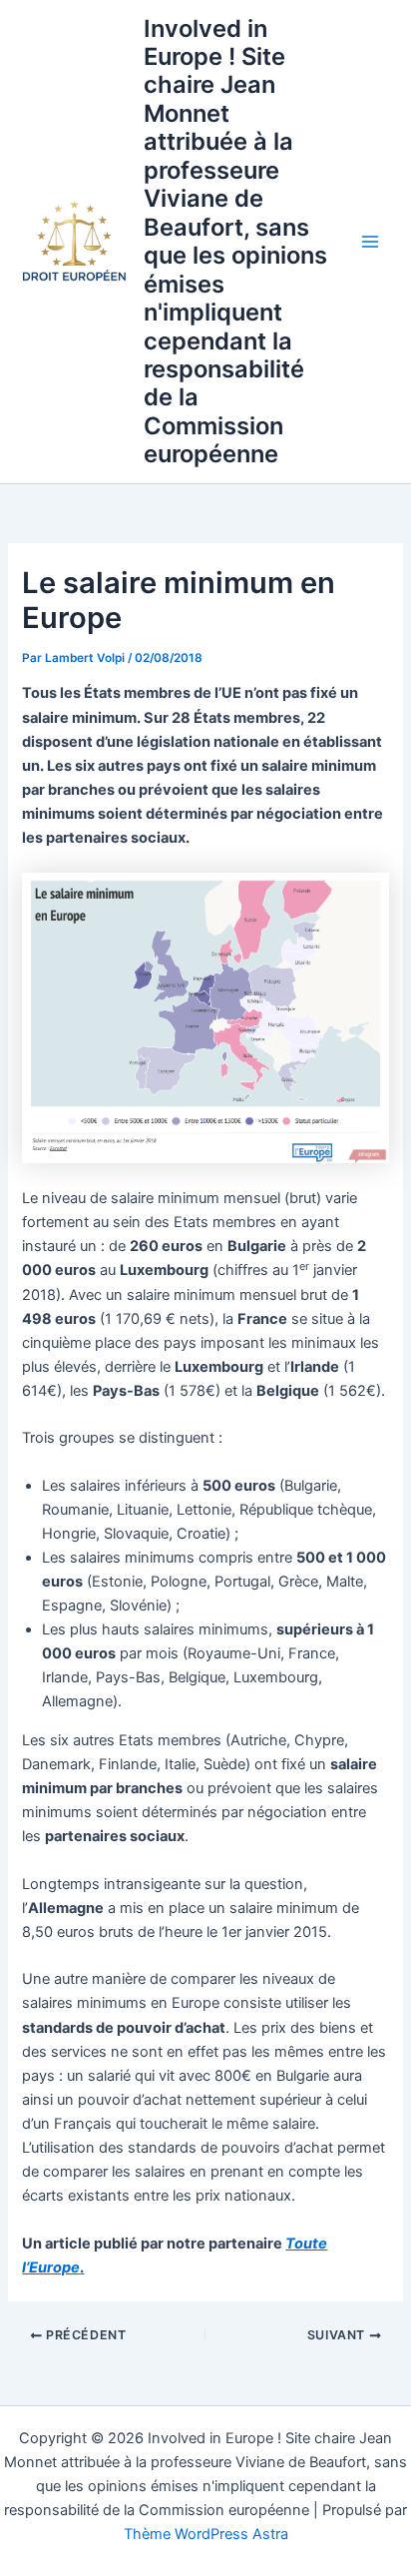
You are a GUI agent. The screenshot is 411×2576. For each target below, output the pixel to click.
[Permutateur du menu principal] (370, 242)
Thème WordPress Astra (206, 2534)
